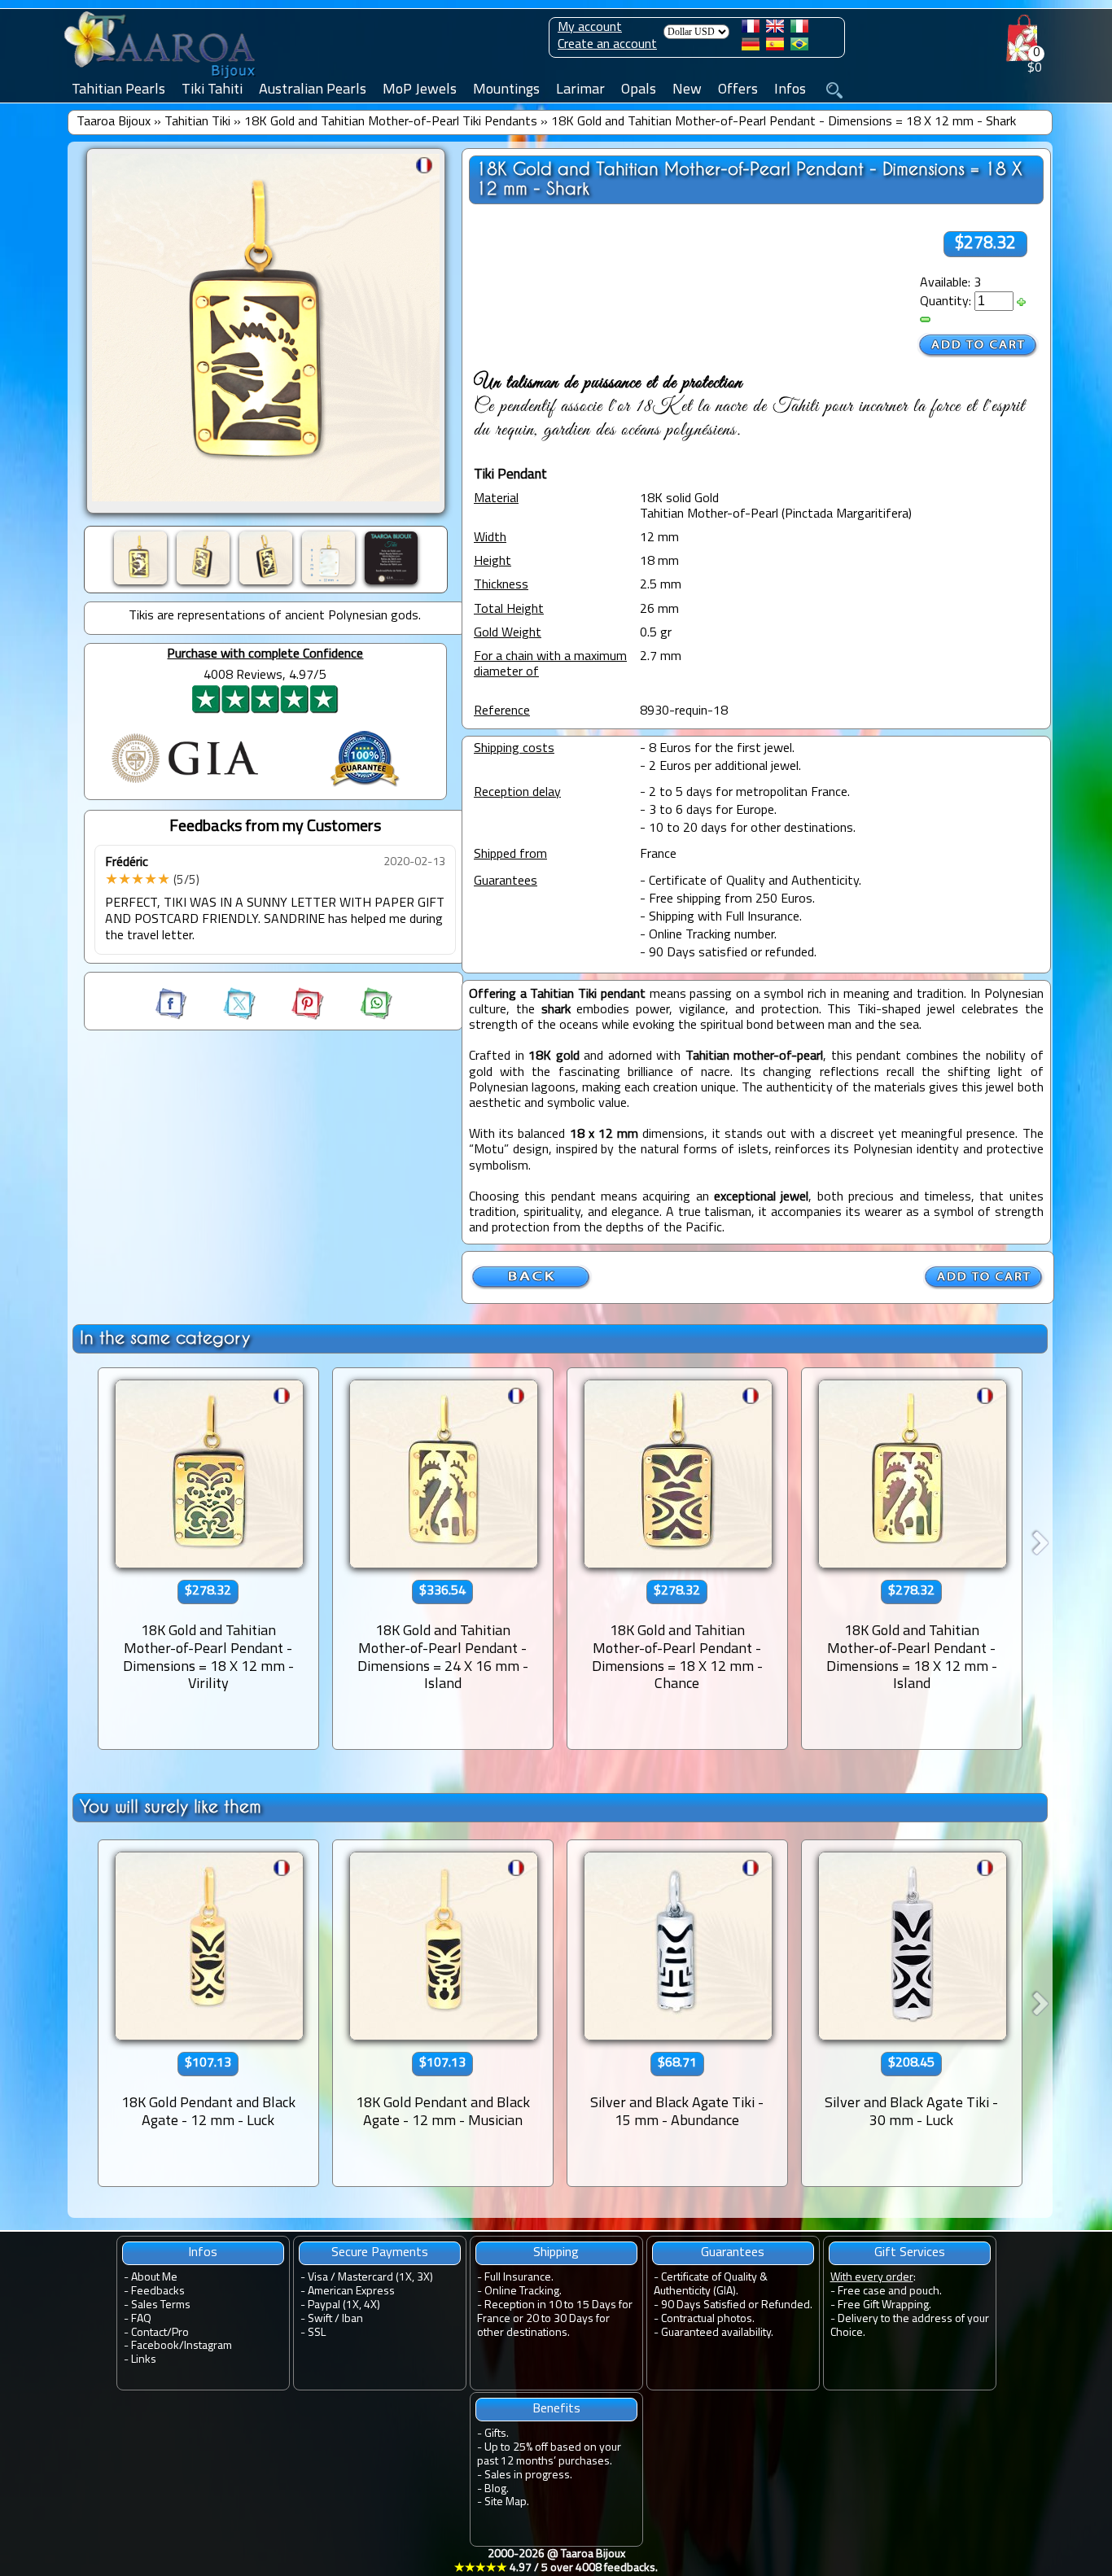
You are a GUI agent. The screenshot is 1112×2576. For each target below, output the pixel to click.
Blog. (497, 2489)
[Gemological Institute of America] (185, 785)
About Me (154, 2278)
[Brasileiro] (799, 47)
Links (144, 2360)
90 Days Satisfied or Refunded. (737, 2305)
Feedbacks (158, 2292)
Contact (149, 2333)
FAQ (141, 2319)
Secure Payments (380, 2253)
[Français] (751, 29)
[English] (775, 29)
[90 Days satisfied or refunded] (365, 789)
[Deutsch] (751, 47)
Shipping (556, 2253)
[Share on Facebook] (173, 1017)
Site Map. (507, 2502)
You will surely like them (171, 1806)
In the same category (165, 1338)
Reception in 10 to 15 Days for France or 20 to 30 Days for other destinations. (555, 2319)
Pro (180, 2333)
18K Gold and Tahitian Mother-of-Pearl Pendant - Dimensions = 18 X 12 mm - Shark (784, 122)
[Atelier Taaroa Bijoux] (161, 79)
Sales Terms (161, 2305)
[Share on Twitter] (225, 1017)
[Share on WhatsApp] (360, 1017)
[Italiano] (799, 29)
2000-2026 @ (556, 2561)
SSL (317, 2333)
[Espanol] (775, 47)
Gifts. (497, 2434)
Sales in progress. (528, 2475)
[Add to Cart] (978, 346)
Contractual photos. (708, 2319)
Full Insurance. (519, 2278)
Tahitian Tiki (197, 122)
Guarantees (733, 2253)
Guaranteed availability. (717, 2333)
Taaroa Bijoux (114, 122)
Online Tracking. (523, 2292)
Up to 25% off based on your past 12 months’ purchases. (549, 2455)
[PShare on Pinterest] (293, 1017)
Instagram (208, 2346)
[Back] (532, 1287)
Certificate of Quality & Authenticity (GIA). (711, 2285)
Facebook (155, 2346)
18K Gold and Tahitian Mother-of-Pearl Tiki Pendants (391, 122)
